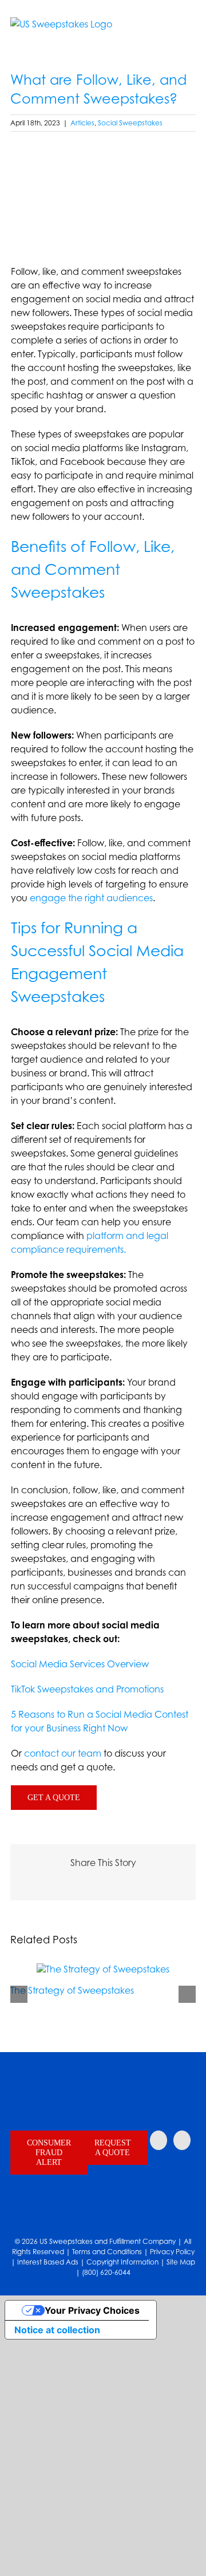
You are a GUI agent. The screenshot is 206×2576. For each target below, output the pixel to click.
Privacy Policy (172, 2252)
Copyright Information (122, 2262)
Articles (82, 123)
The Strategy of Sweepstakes (72, 1990)
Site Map (181, 2262)
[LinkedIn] (182, 2140)
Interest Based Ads (48, 2262)
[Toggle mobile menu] (191, 33)
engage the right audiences (91, 898)
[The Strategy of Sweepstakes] (103, 1969)
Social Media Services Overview (80, 1664)
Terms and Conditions (107, 2252)
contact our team (63, 1753)
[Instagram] (159, 2140)
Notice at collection (57, 2330)
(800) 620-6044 (106, 2272)
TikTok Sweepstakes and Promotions (87, 1689)
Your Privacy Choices (92, 2310)
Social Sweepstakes (130, 123)
